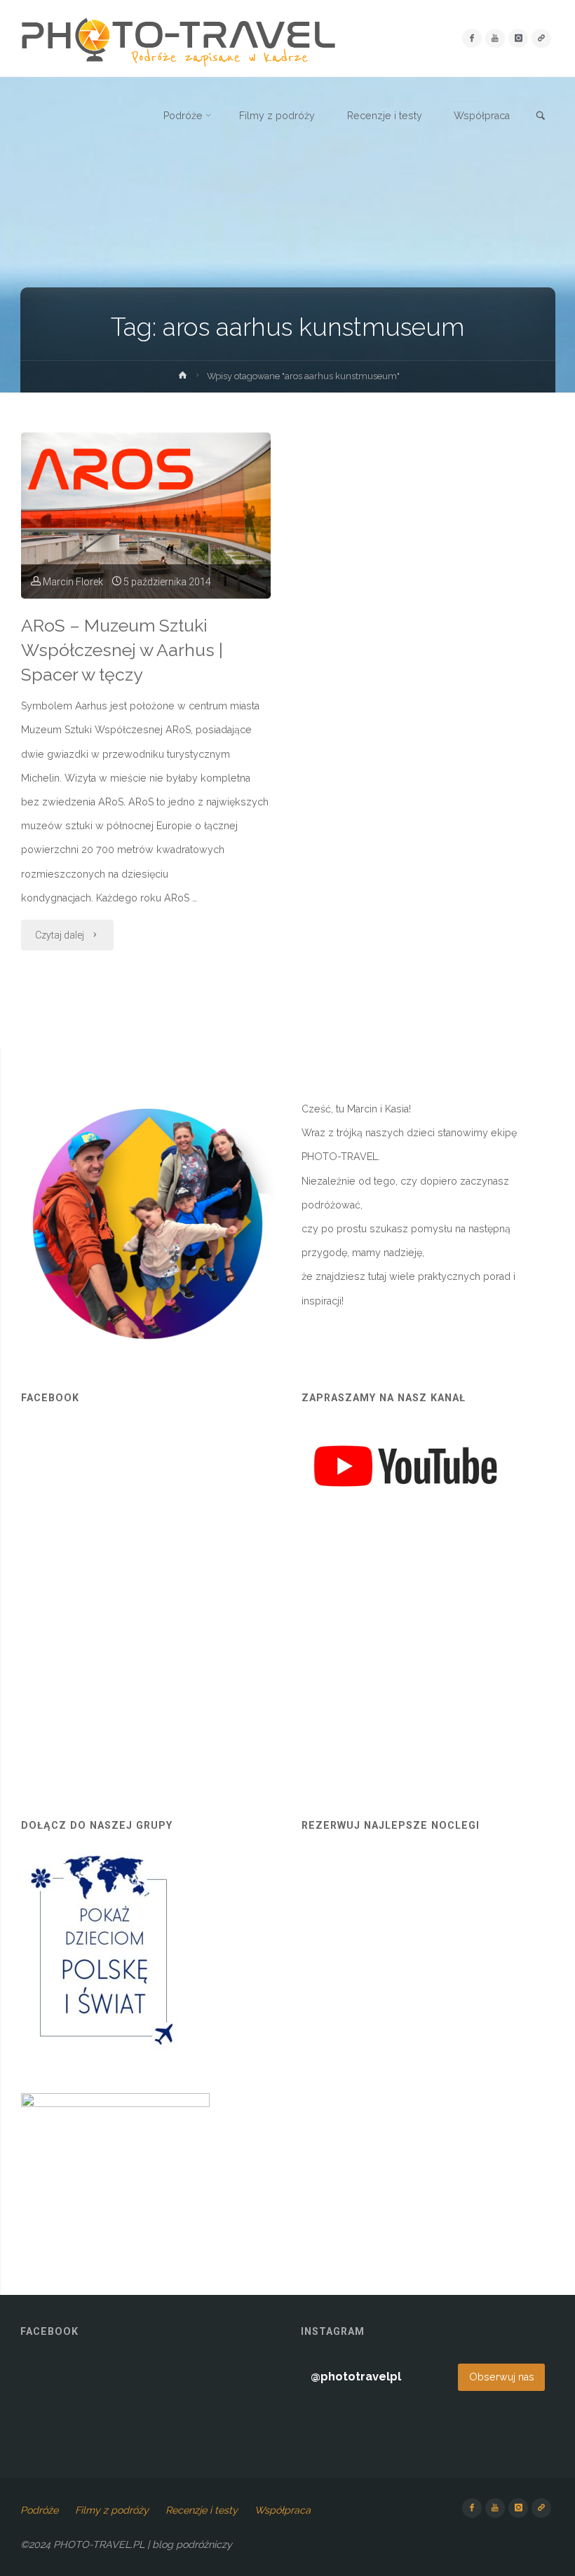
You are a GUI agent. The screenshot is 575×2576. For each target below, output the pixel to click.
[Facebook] (472, 38)
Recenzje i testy (202, 2510)
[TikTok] (541, 38)
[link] (541, 116)
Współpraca (283, 2510)
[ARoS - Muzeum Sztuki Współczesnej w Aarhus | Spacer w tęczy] (146, 516)
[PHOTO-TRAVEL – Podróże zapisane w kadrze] (178, 39)
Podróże (39, 2510)
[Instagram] (518, 38)
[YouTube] (495, 38)
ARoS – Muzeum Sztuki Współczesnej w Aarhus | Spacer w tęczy (122, 650)
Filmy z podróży (112, 2510)
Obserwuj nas (502, 2377)
